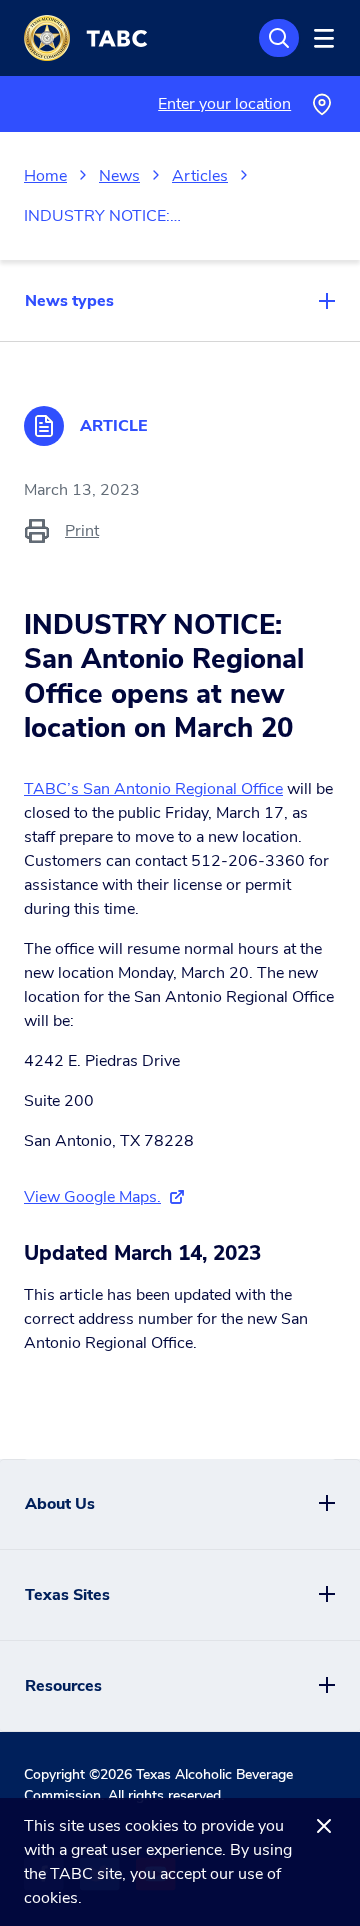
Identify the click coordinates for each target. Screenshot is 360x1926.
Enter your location (224, 104)
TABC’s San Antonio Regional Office (153, 789)
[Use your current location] (321, 104)
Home (45, 176)
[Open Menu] (321, 38)
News (119, 176)
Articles (200, 176)
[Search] (279, 38)
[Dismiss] (324, 1826)
